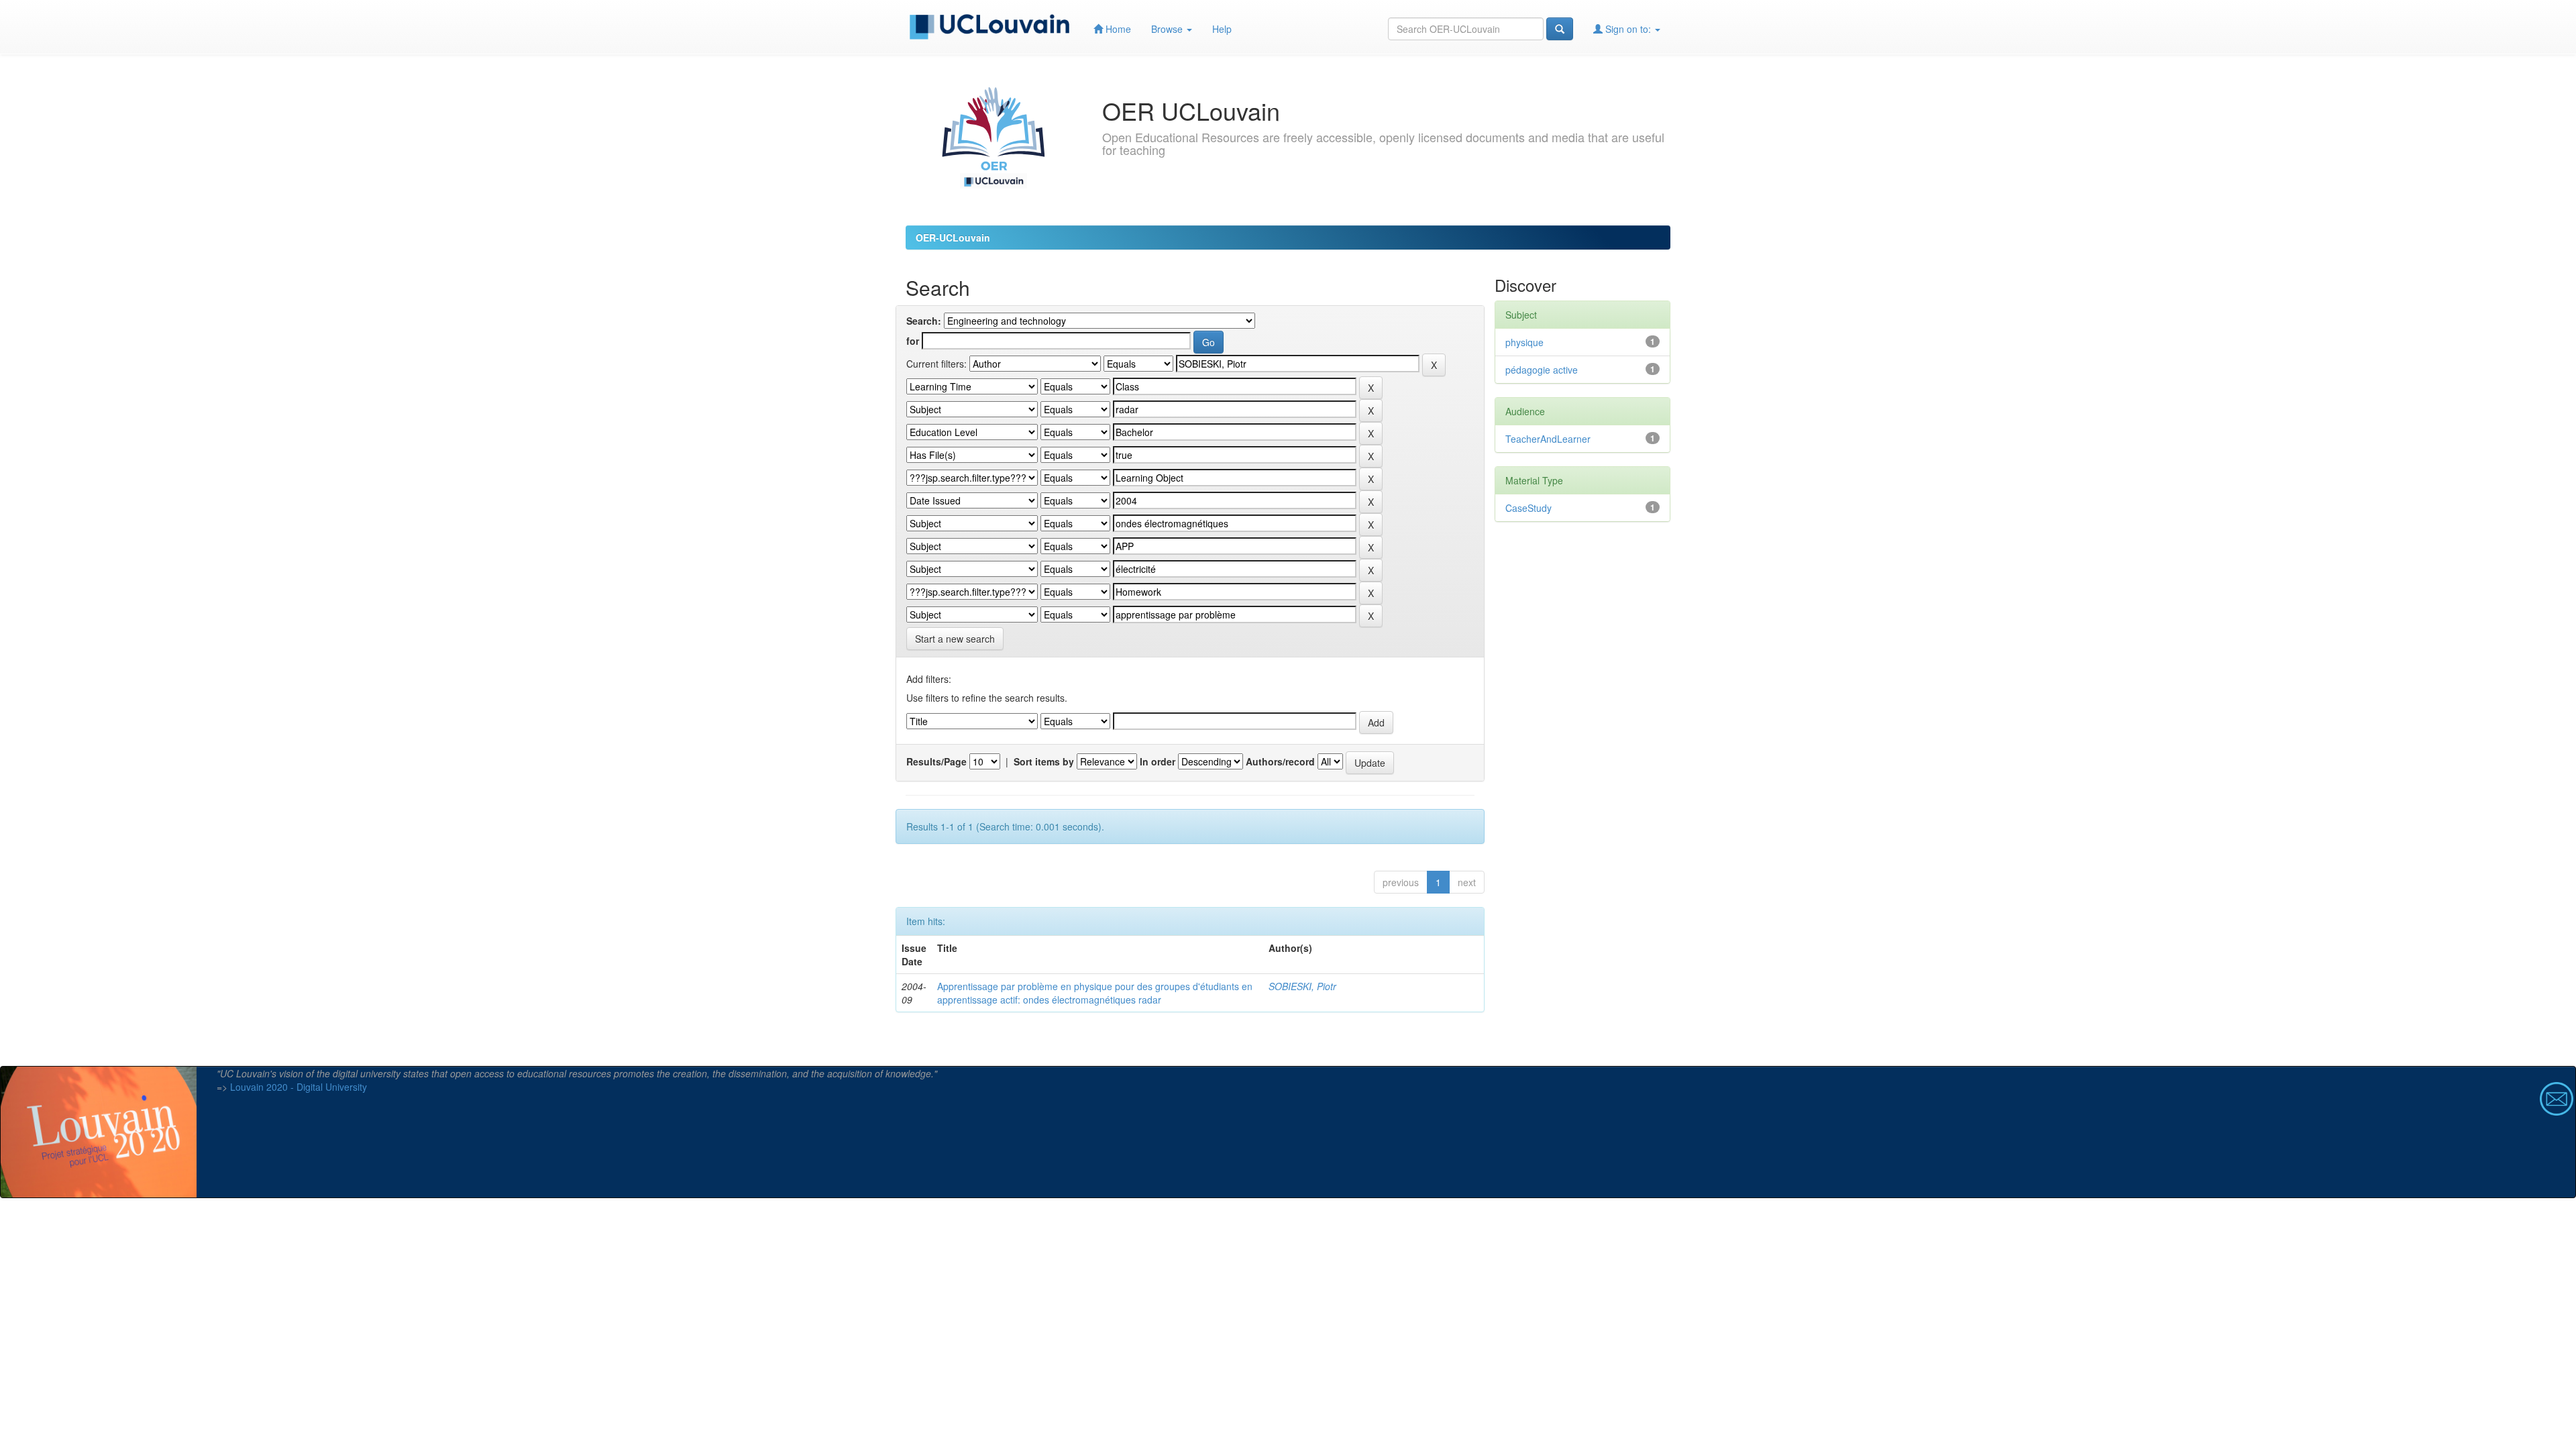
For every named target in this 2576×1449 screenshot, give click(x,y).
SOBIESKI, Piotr (1302, 986)
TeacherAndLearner (1548, 439)
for (913, 341)
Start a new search (955, 639)
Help (1222, 29)
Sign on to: (1628, 29)
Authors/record (1280, 761)
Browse (1168, 29)
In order (1158, 761)
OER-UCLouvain (953, 237)
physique (1524, 342)
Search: (924, 321)
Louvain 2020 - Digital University (299, 1087)
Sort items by (1044, 761)
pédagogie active (1542, 370)
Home (1117, 29)
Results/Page (936, 761)
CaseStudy (1528, 508)
